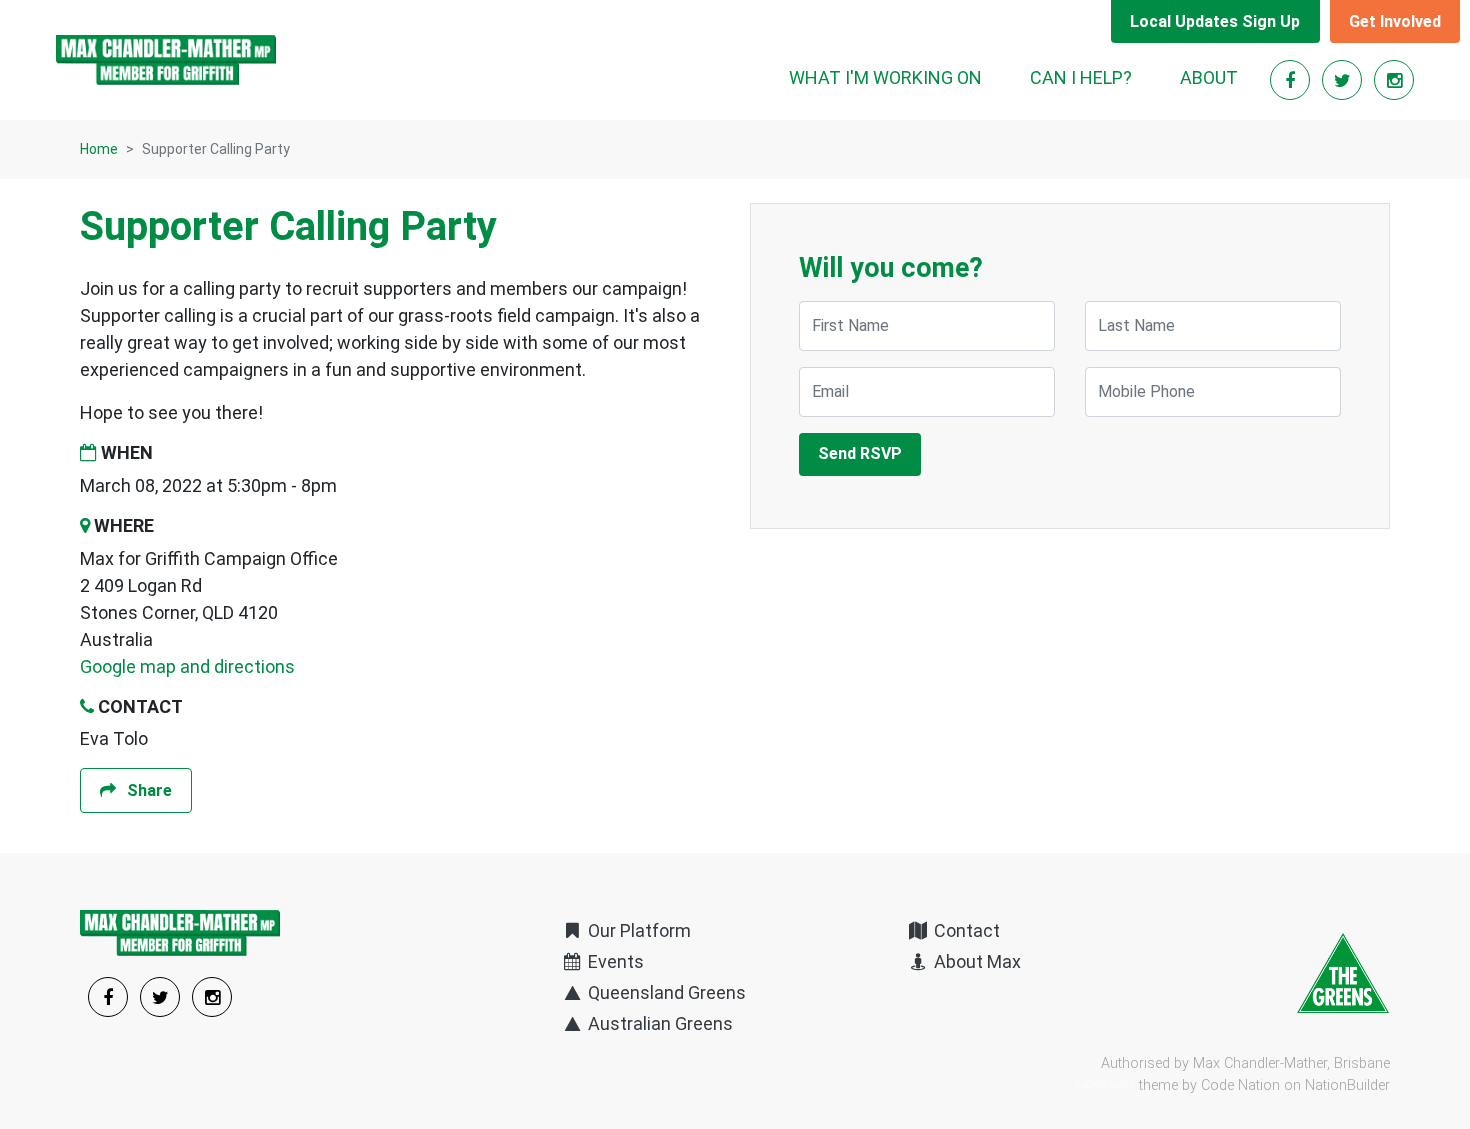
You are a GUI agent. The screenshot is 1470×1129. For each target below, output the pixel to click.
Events (614, 961)
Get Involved (1395, 21)
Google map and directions (187, 666)
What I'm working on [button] (885, 77)
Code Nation (1240, 1085)
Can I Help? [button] (1081, 77)
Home (99, 149)
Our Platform (637, 930)
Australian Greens (658, 1023)
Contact (965, 930)
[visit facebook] (1292, 80)
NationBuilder (1347, 1085)
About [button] (1209, 77)
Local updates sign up (1215, 21)
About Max (975, 961)
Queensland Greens (665, 992)
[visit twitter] (1344, 80)
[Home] (166, 60)
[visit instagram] (1394, 80)
